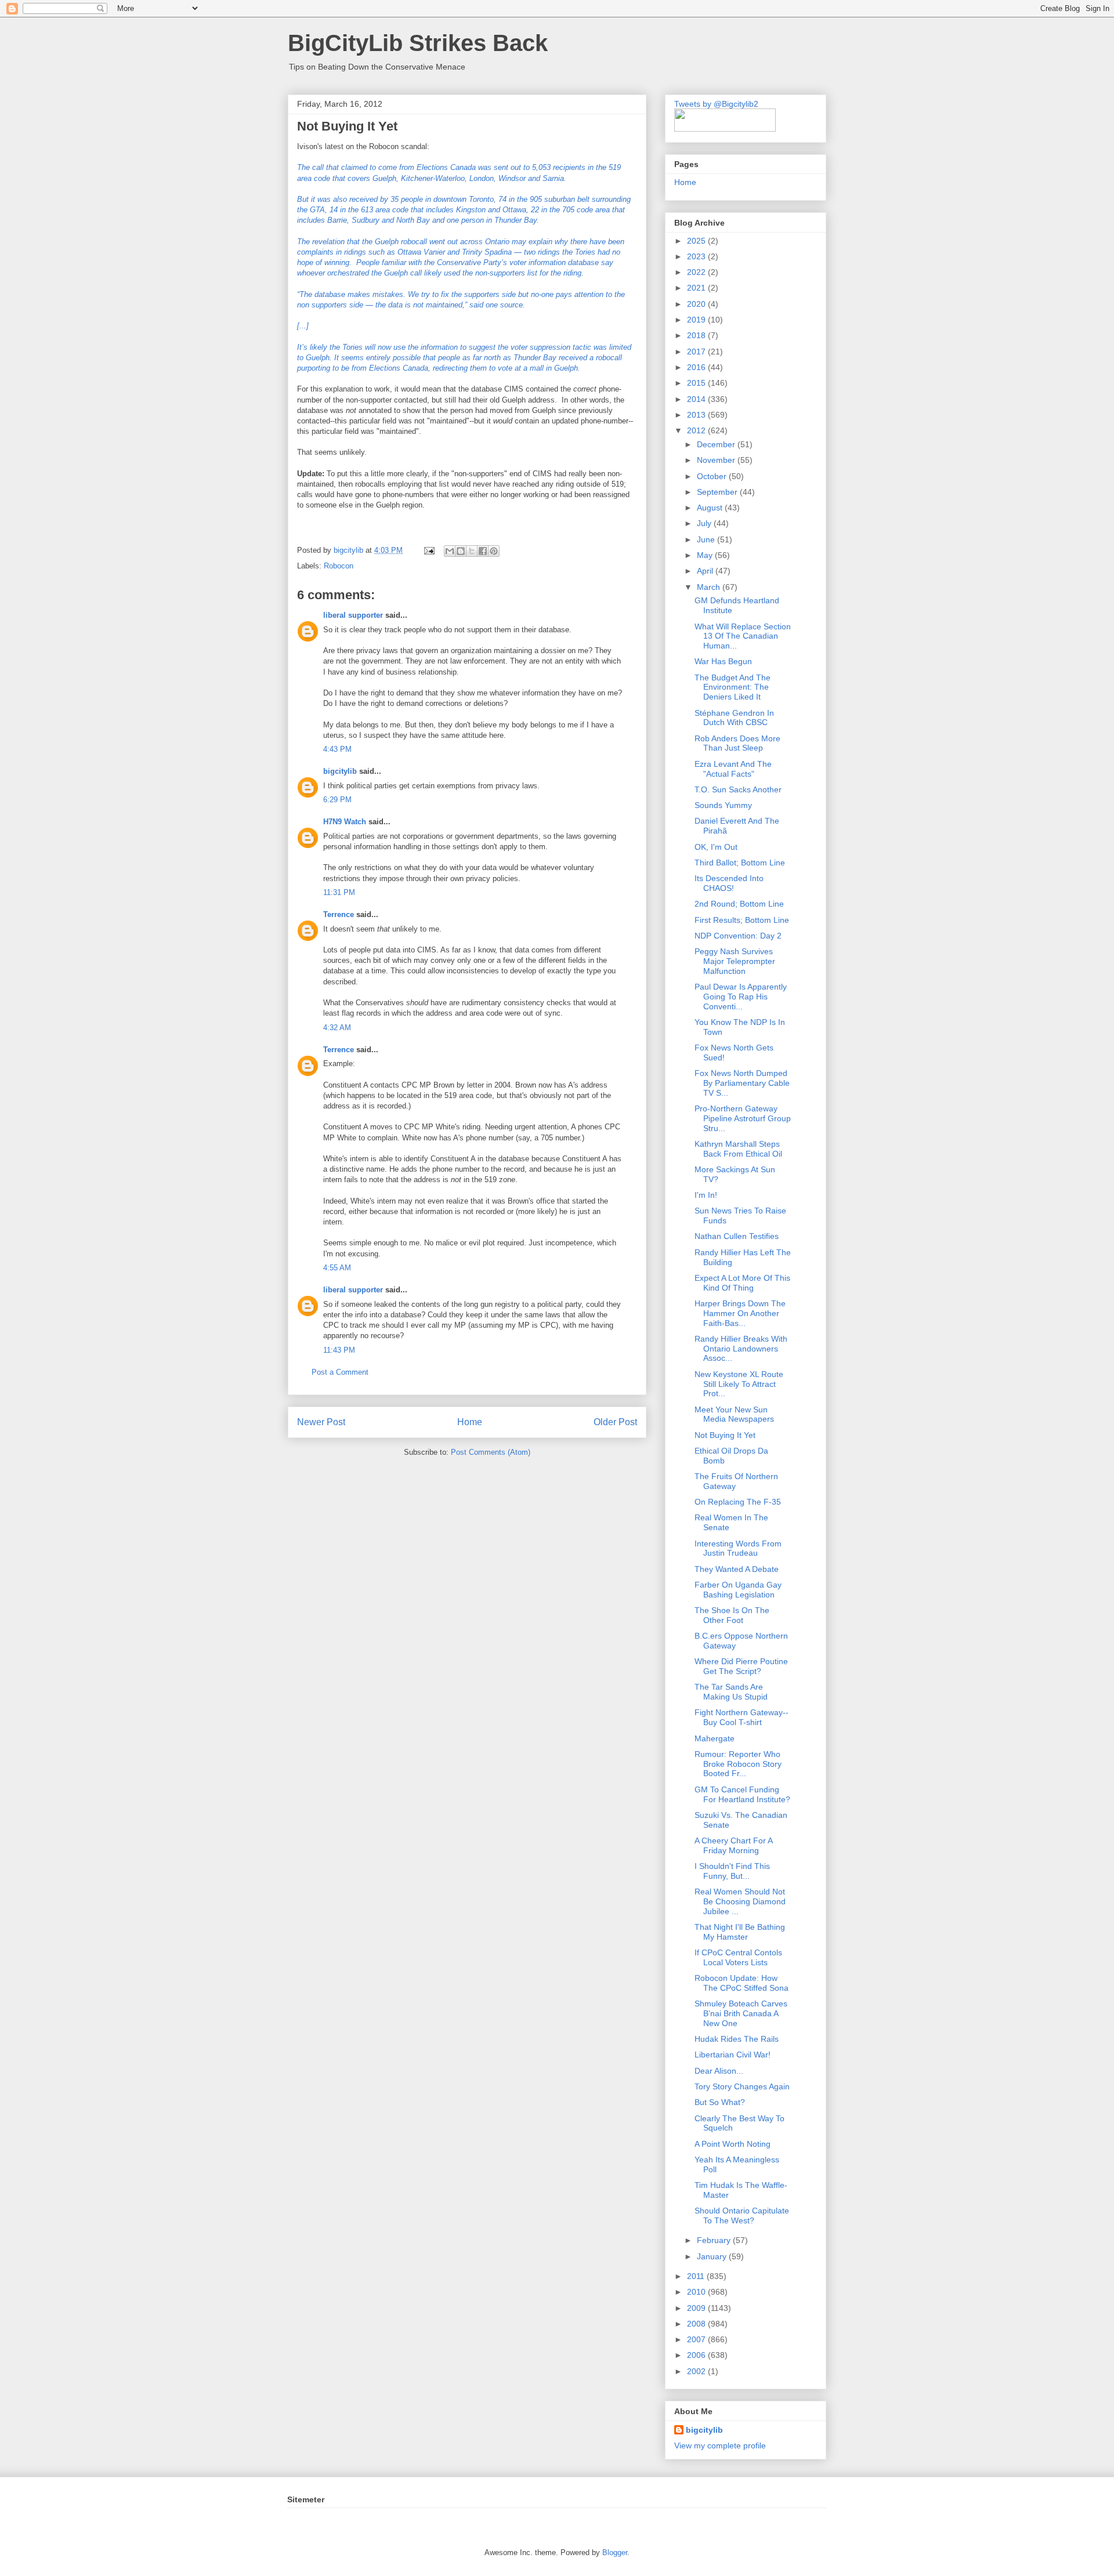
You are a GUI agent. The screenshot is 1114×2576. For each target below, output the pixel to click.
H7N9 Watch (345, 822)
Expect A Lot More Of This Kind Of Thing (742, 1283)
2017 (697, 352)
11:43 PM (339, 1350)
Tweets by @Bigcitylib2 (716, 104)
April (706, 571)
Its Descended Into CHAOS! (729, 883)
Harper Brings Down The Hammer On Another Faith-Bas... (740, 1313)
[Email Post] (428, 550)
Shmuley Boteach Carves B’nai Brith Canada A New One (741, 2013)
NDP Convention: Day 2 (738, 936)
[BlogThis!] (461, 551)
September (718, 492)
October (713, 476)
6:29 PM (337, 800)
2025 (697, 241)
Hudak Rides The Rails (737, 2039)
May (706, 555)
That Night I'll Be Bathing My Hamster (740, 1932)
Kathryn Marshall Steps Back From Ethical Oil (738, 1149)
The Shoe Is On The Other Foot (732, 1615)
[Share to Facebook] (483, 551)
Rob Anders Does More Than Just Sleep (737, 743)
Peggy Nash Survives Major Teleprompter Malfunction (735, 961)
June (707, 539)
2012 (697, 430)
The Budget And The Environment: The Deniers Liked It (733, 687)
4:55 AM (337, 1268)
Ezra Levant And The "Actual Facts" (733, 769)
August (711, 508)
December (717, 444)
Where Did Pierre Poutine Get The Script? (741, 1666)
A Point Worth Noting (733, 2144)
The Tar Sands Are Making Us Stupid (731, 1692)
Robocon (339, 566)
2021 (697, 288)
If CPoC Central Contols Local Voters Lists (738, 1957)
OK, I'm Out (716, 847)
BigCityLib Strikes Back (418, 43)
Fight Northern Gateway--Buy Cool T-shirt (742, 1717)
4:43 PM (337, 749)
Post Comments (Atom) (491, 1452)
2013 (697, 415)
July (705, 523)
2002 (697, 2371)
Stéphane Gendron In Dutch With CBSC (734, 718)
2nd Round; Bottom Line (739, 904)
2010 (697, 2292)
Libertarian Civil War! (733, 2055)
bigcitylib (350, 550)
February (715, 2240)
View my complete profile (720, 2445)
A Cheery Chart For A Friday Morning (733, 1845)
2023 (697, 256)
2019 (697, 320)
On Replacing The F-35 (738, 1502)
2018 (697, 335)
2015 (697, 383)
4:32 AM (337, 1028)
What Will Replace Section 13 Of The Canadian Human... (743, 636)
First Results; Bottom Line (742, 920)
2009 (697, 2308)
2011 (697, 2276)
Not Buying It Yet (725, 1435)
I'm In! (706, 1195)
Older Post (615, 1422)
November (717, 460)
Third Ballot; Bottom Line (740, 863)
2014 (697, 399)
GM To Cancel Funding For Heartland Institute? (742, 1794)
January (713, 2256)
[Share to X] (472, 551)
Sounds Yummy (723, 805)
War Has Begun (723, 661)
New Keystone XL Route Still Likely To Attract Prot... (739, 1384)
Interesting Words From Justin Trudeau (738, 1548)
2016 (697, 367)
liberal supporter (353, 615)
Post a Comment (340, 1372)
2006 (697, 2355)
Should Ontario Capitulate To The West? (742, 2215)
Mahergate (715, 1738)
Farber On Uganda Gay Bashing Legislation (738, 1590)
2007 (697, 2339)
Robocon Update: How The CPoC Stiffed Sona (742, 1983)
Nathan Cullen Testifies (737, 1236)
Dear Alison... (719, 2071)
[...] (303, 326)
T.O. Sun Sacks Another (738, 789)
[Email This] (450, 551)
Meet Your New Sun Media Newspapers (734, 1414)
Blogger (615, 2553)
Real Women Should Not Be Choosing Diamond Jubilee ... (740, 1901)
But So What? (720, 2102)
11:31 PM (339, 892)
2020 (697, 304)
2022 (697, 272)
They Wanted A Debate (737, 1569)
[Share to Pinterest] (494, 551)
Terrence (339, 914)
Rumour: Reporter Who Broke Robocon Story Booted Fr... (738, 1764)
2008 (697, 2324)
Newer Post (321, 1422)
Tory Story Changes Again (742, 2086)
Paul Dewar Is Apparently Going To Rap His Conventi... (741, 997)
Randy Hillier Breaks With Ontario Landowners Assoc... (741, 1349)
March (710, 587)
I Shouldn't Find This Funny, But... (732, 1871)
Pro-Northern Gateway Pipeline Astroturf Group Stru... (743, 1118)
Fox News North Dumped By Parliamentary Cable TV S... (742, 1083)
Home (470, 1422)
